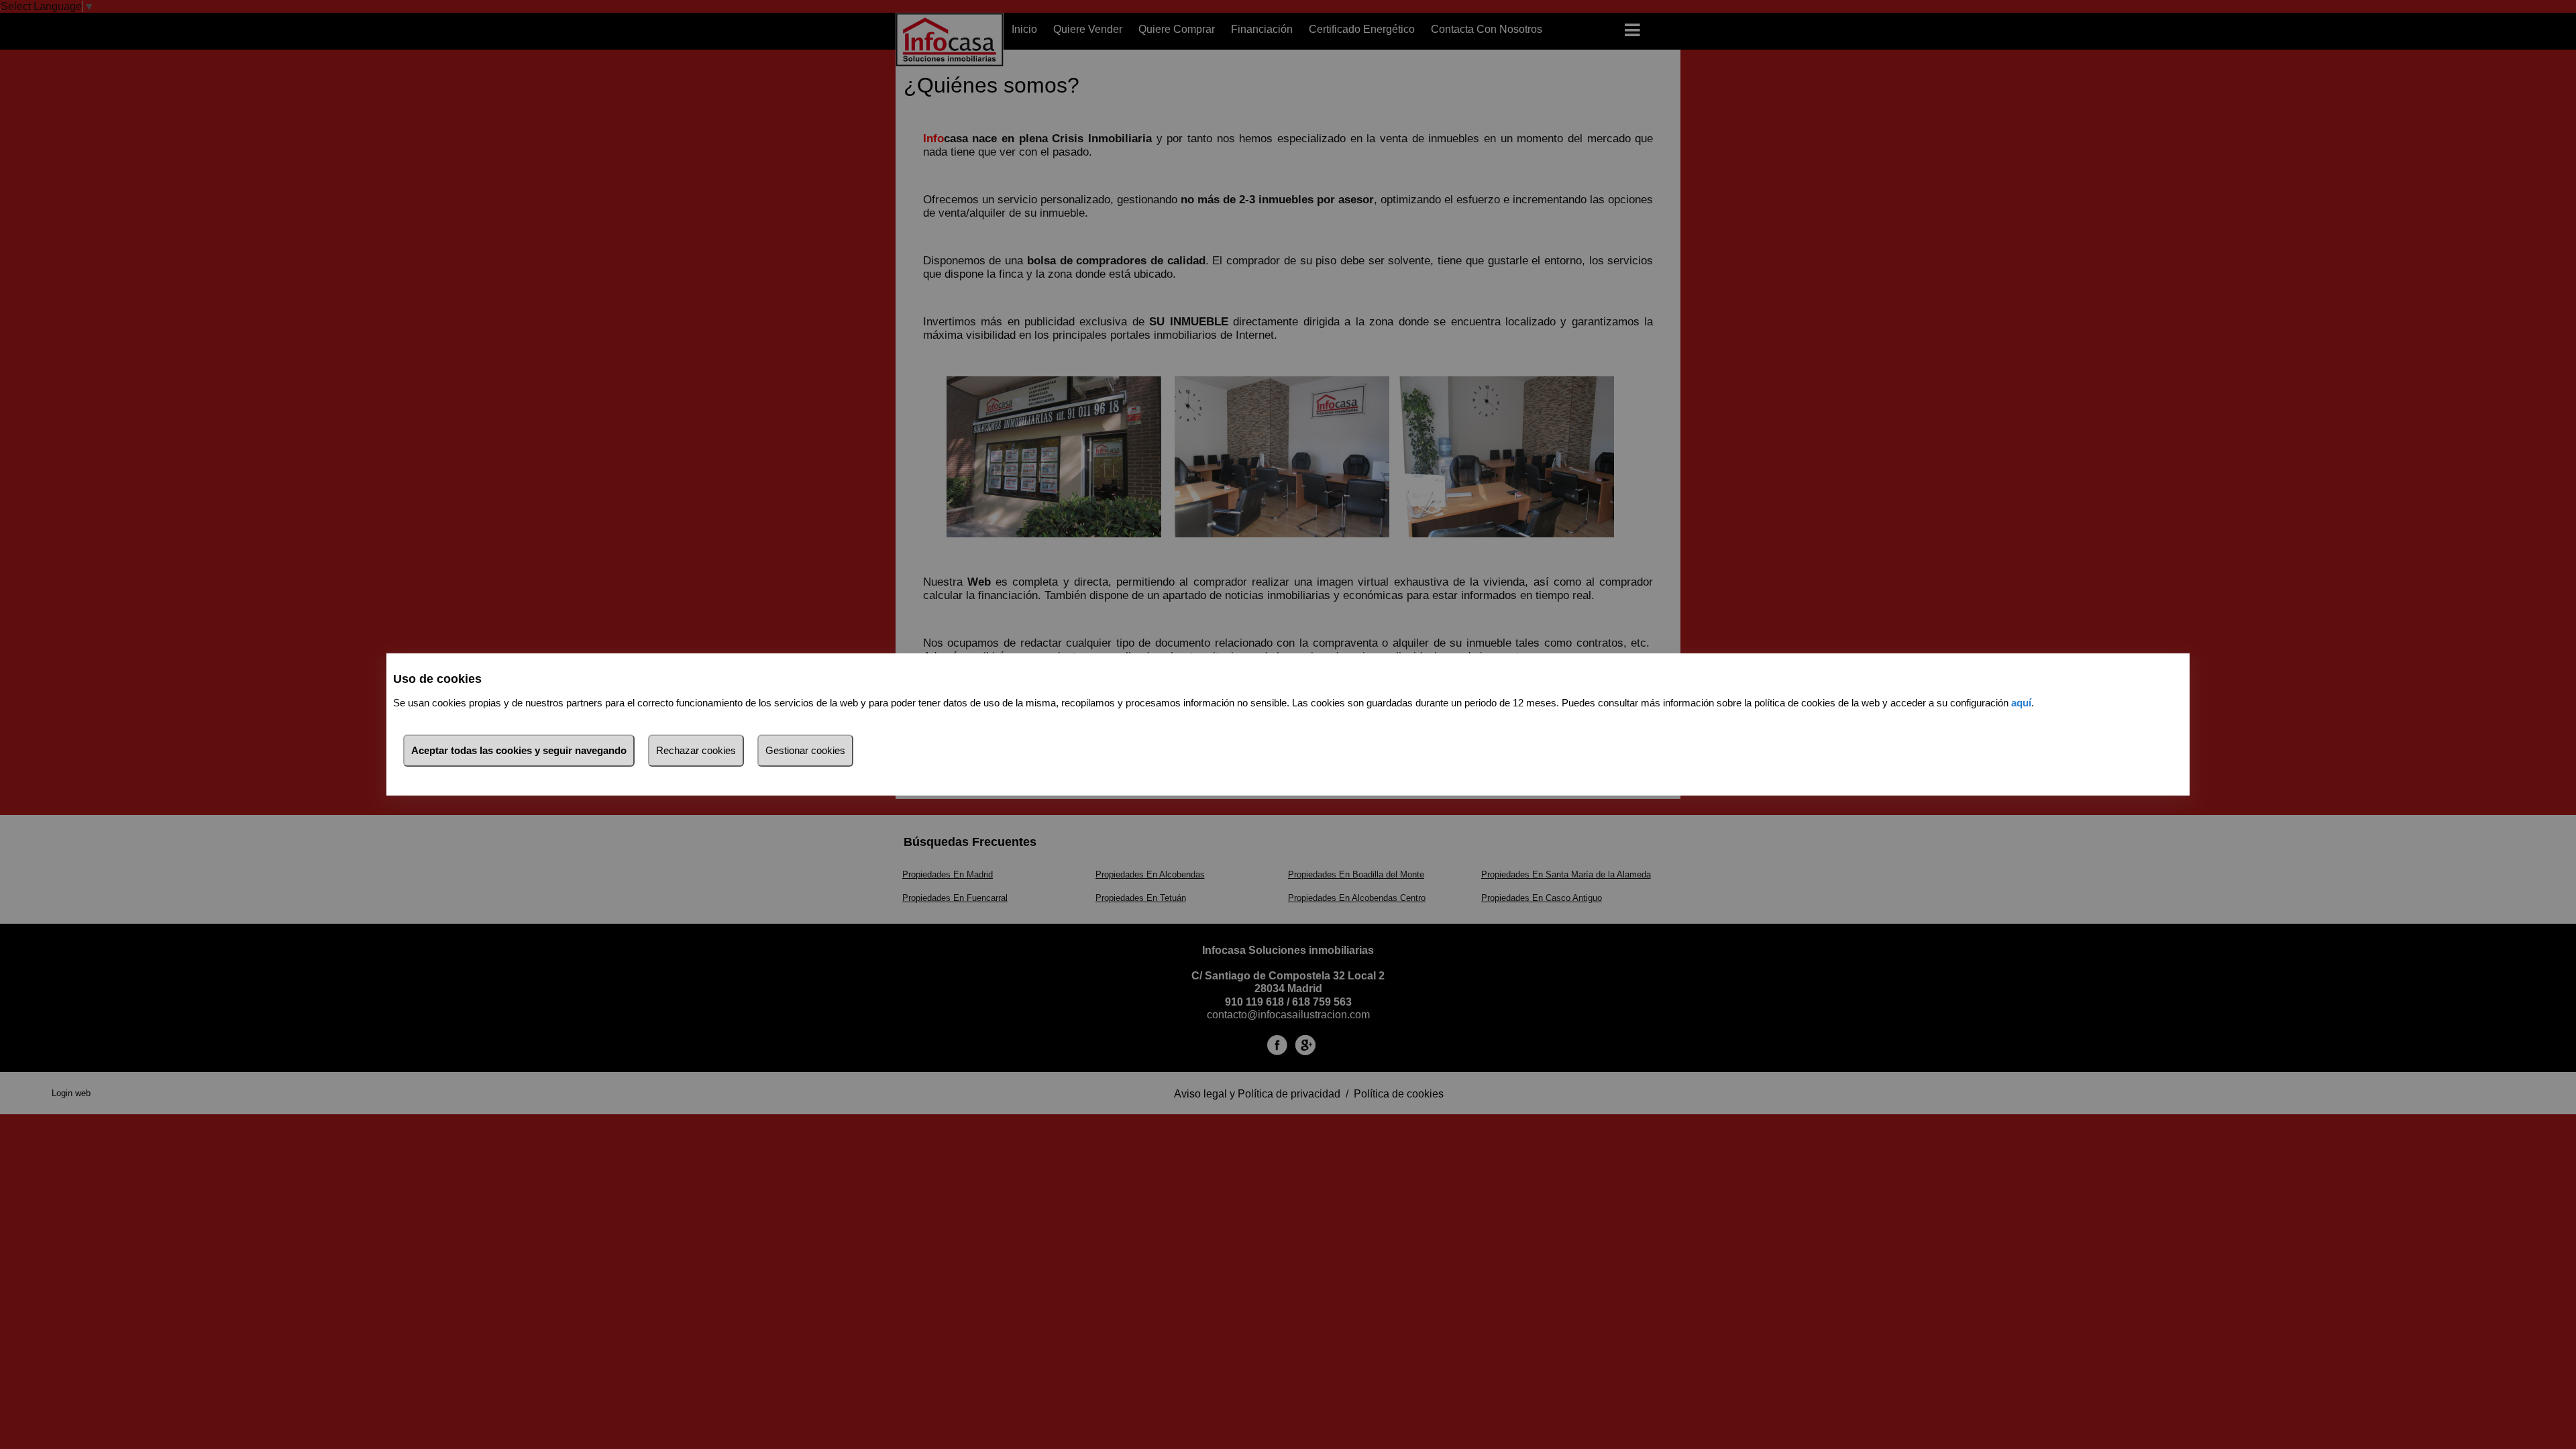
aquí (2021, 703)
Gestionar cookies (805, 750)
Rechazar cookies (696, 750)
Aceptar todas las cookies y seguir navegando (519, 750)
